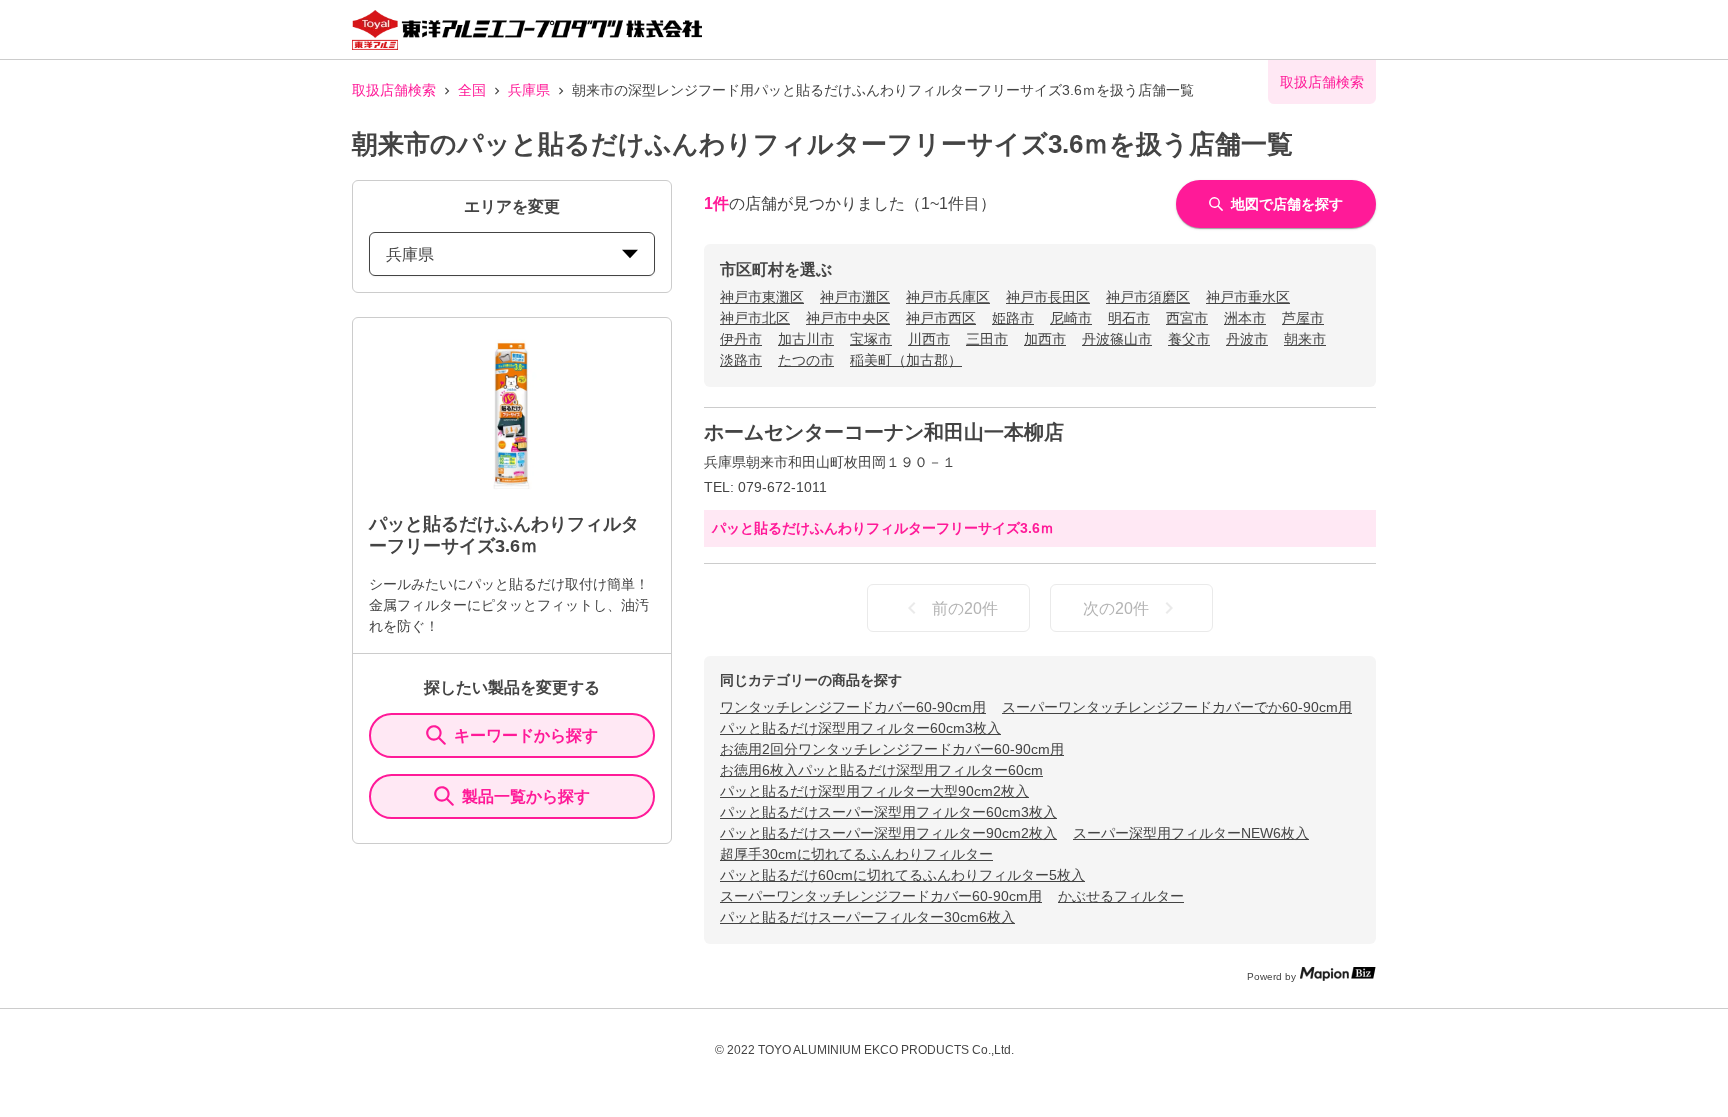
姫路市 (1013, 318)
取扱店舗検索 (394, 90)
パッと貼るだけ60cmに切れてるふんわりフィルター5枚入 (902, 875)
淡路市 (741, 360)
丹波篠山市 (1117, 339)
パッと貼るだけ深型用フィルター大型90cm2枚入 (874, 791)
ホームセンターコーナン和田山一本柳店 (884, 432)
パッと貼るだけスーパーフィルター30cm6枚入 (867, 917)
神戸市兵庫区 (948, 297)
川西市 (929, 339)
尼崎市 (1071, 318)
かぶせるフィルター (1121, 896)
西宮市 (1187, 318)
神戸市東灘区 (762, 297)
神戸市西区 (941, 318)
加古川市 (806, 339)
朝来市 (1305, 339)
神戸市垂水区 (1248, 297)
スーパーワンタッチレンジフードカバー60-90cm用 (881, 896)
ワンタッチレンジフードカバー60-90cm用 (853, 707)
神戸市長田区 (1048, 297)
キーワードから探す (526, 735)
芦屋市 (1303, 318)
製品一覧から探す (526, 796)
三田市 (987, 339)
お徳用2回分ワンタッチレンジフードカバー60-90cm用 (892, 749)
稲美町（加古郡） (906, 360)
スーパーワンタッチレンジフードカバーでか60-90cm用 (1177, 707)
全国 (472, 90)
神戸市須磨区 (1148, 297)
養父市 (1189, 339)
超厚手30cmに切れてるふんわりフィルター (856, 854)
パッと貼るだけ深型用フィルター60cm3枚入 (860, 728)
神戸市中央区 (848, 318)
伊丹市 (741, 339)
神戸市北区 (755, 318)
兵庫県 (529, 90)
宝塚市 (871, 339)
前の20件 (965, 608)
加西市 (1045, 339)
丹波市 (1247, 339)
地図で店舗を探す (1287, 204)
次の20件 (1116, 608)
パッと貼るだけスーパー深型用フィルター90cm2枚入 (888, 833)
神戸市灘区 (855, 297)
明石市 (1129, 318)
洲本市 (1245, 318)
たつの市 (806, 360)
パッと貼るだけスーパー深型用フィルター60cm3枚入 (888, 812)
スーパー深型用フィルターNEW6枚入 (1191, 833)
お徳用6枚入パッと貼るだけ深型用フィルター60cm (881, 770)
